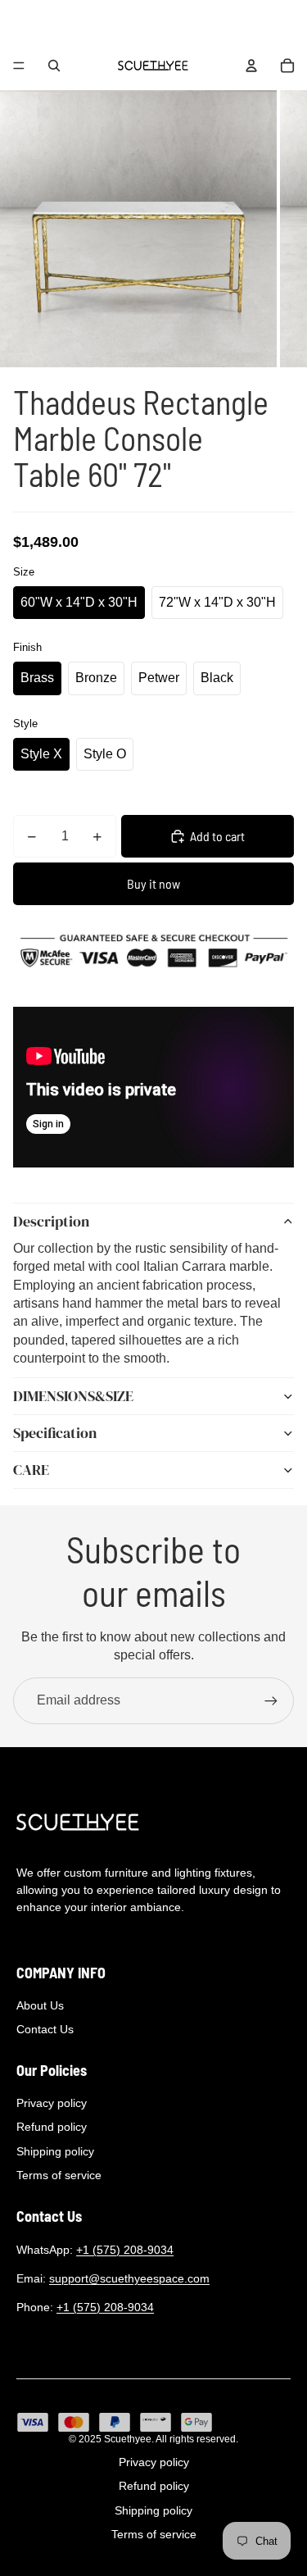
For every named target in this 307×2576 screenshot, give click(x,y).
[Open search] (54, 66)
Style (25, 724)
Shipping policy (55, 2151)
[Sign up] (271, 1700)
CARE (31, 1470)
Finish (27, 647)
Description (51, 1221)
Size (24, 572)
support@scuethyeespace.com (129, 2278)
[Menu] (19, 66)
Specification (55, 1433)
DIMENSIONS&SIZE (73, 1396)
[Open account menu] (251, 66)
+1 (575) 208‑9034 (125, 2250)
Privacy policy (52, 2103)
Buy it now (153, 883)
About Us (40, 2005)
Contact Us (45, 2029)
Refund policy (52, 2127)
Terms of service (59, 2175)
